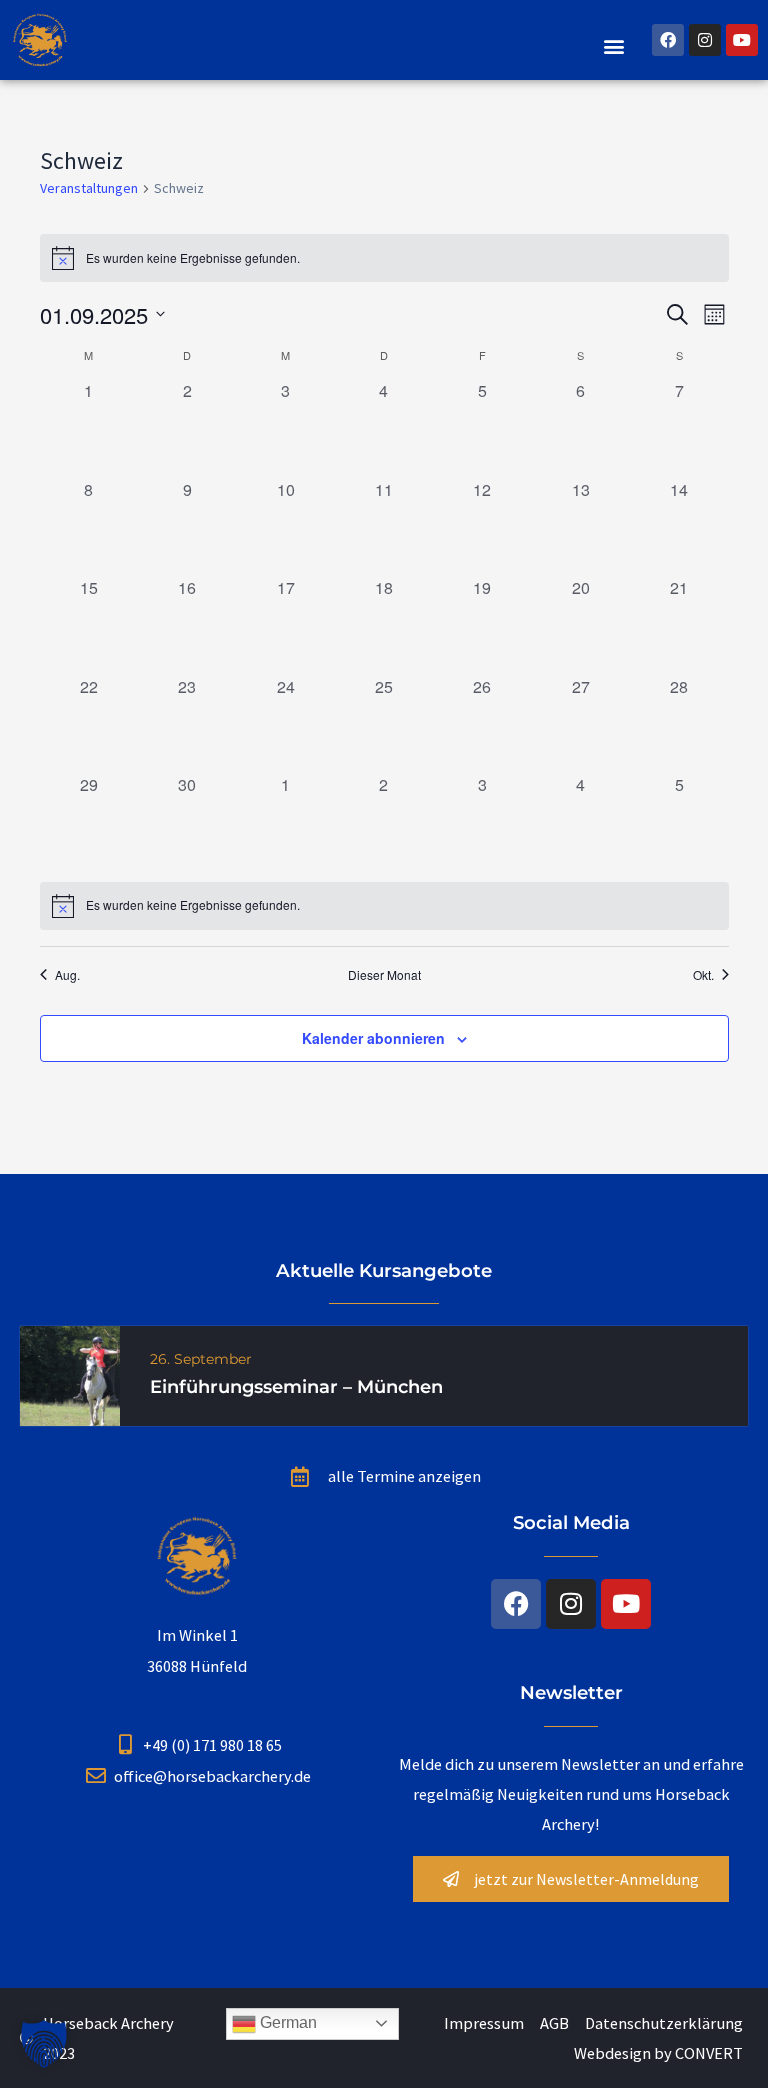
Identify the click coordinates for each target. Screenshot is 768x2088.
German (286, 2022)
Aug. (67, 975)
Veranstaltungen (89, 188)
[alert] (384, 906)
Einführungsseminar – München (296, 1387)
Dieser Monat (384, 975)
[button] (614, 45)
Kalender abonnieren (373, 1038)
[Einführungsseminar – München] (70, 1374)
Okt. (703, 975)
